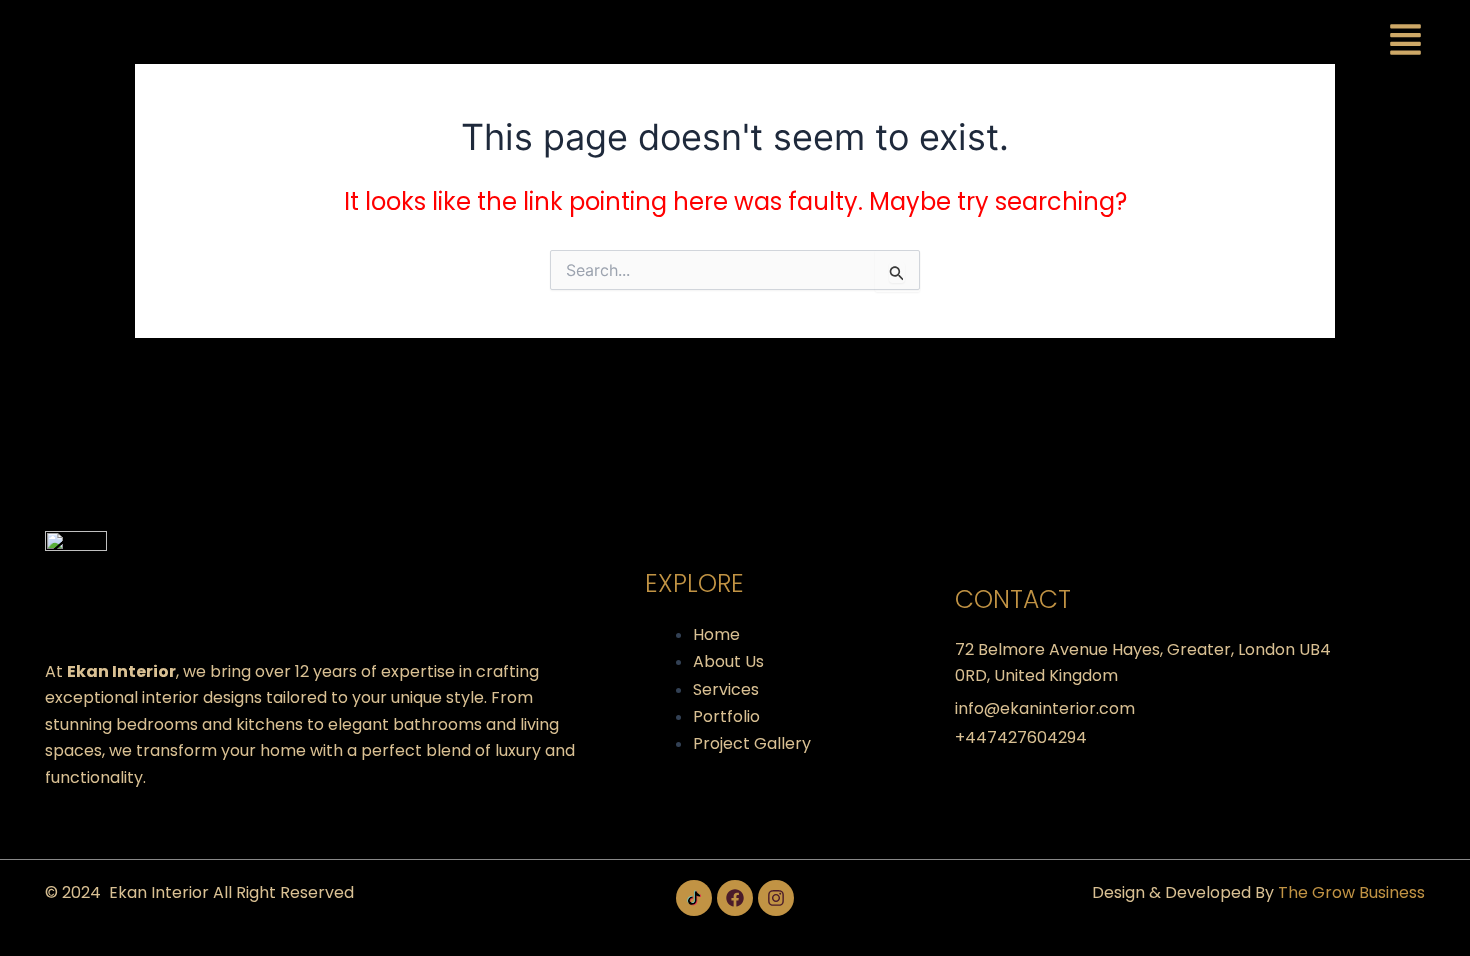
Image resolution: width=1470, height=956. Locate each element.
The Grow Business (1351, 892)
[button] (1406, 42)
